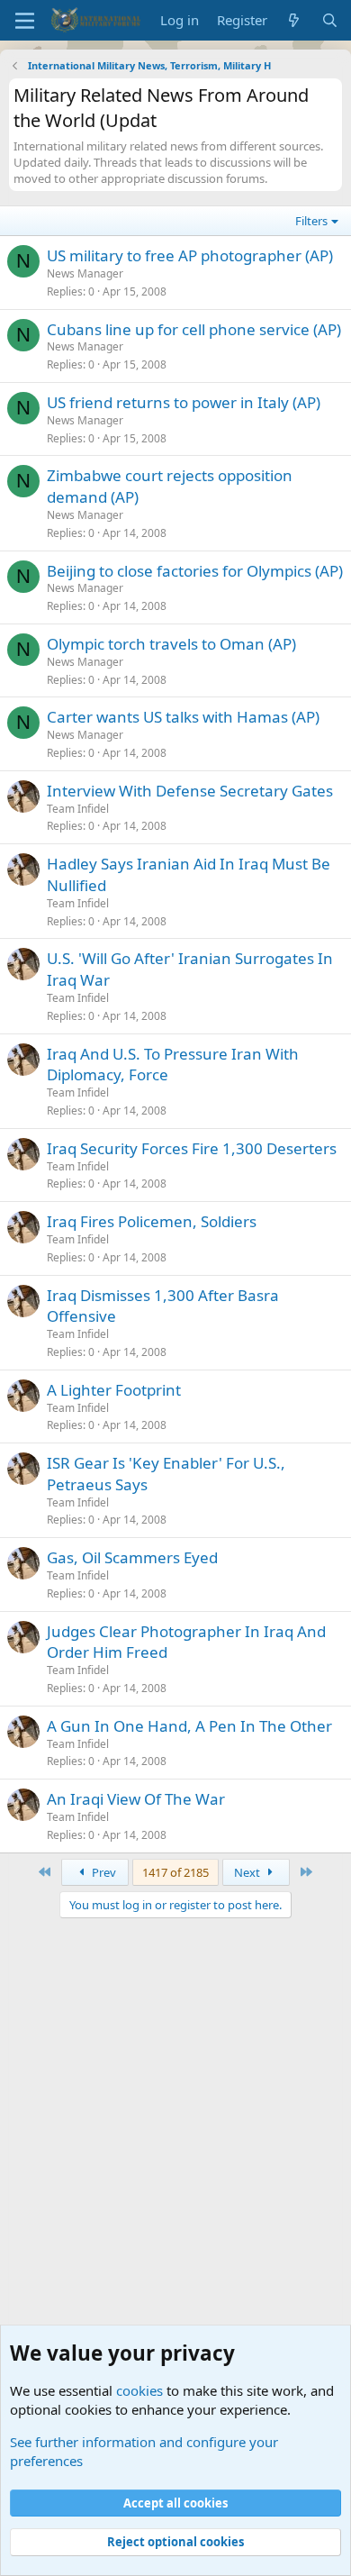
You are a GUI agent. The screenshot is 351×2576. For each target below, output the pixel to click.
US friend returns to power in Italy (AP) (184, 402)
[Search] (330, 20)
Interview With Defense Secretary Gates (190, 791)
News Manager (85, 273)
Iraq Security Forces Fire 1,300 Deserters (192, 1148)
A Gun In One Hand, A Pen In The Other (189, 1726)
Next (248, 1872)
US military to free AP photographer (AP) (190, 255)
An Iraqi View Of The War (136, 1799)
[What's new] (294, 20)
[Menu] (25, 21)
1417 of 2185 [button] (175, 1872)
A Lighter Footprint (114, 1390)
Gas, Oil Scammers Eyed (132, 1557)
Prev (103, 1872)
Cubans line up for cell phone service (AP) (194, 329)
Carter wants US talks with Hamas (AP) (183, 717)
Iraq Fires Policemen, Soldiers (152, 1221)
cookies (139, 2390)
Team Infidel (78, 809)
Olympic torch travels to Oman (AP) (171, 644)
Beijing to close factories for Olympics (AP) (195, 571)
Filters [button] (311, 221)
